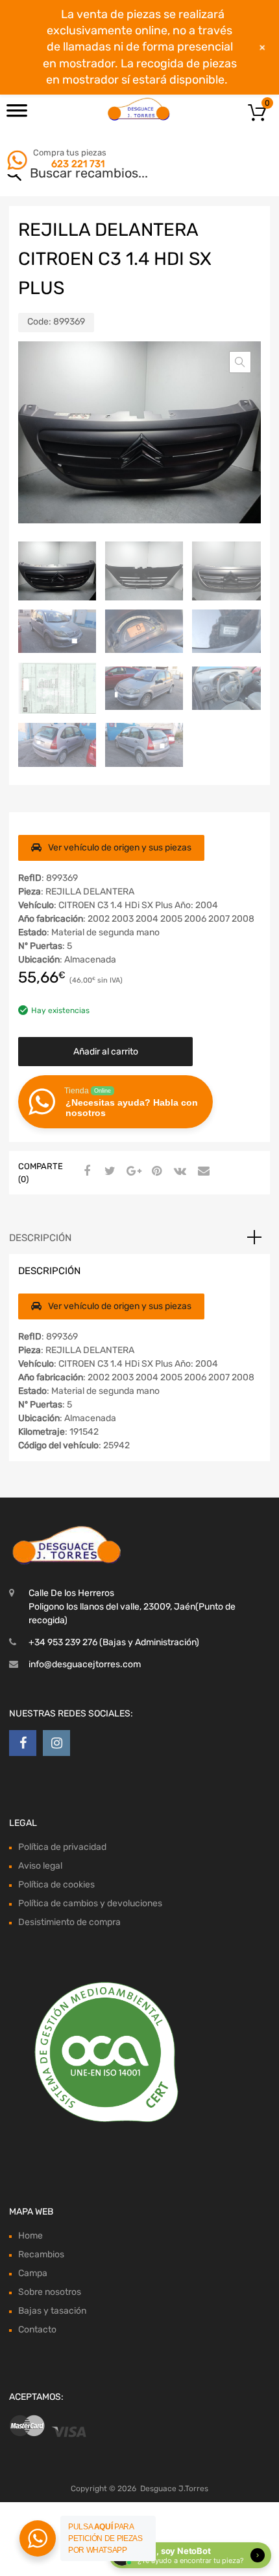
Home (30, 2236)
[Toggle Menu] (17, 115)
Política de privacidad (62, 1847)
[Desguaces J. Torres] (139, 109)
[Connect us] (23, 1743)
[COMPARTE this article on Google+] (132, 1172)
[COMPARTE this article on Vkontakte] (178, 1172)
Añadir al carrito (106, 1052)
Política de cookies (56, 1885)
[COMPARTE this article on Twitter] (108, 1172)
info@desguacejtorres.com (85, 1664)
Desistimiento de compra (69, 1922)
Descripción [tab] (40, 1238)
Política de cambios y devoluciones (90, 1903)
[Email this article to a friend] (202, 1172)
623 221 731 (78, 164)
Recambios (41, 2254)
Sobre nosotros (50, 2292)
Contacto (37, 2330)
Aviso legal (40, 1866)
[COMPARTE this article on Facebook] (85, 1172)
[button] (240, 362)
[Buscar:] (121, 174)
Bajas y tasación (52, 2311)
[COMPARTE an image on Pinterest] (155, 1172)
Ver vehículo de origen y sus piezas (120, 848)
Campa (33, 2273)
